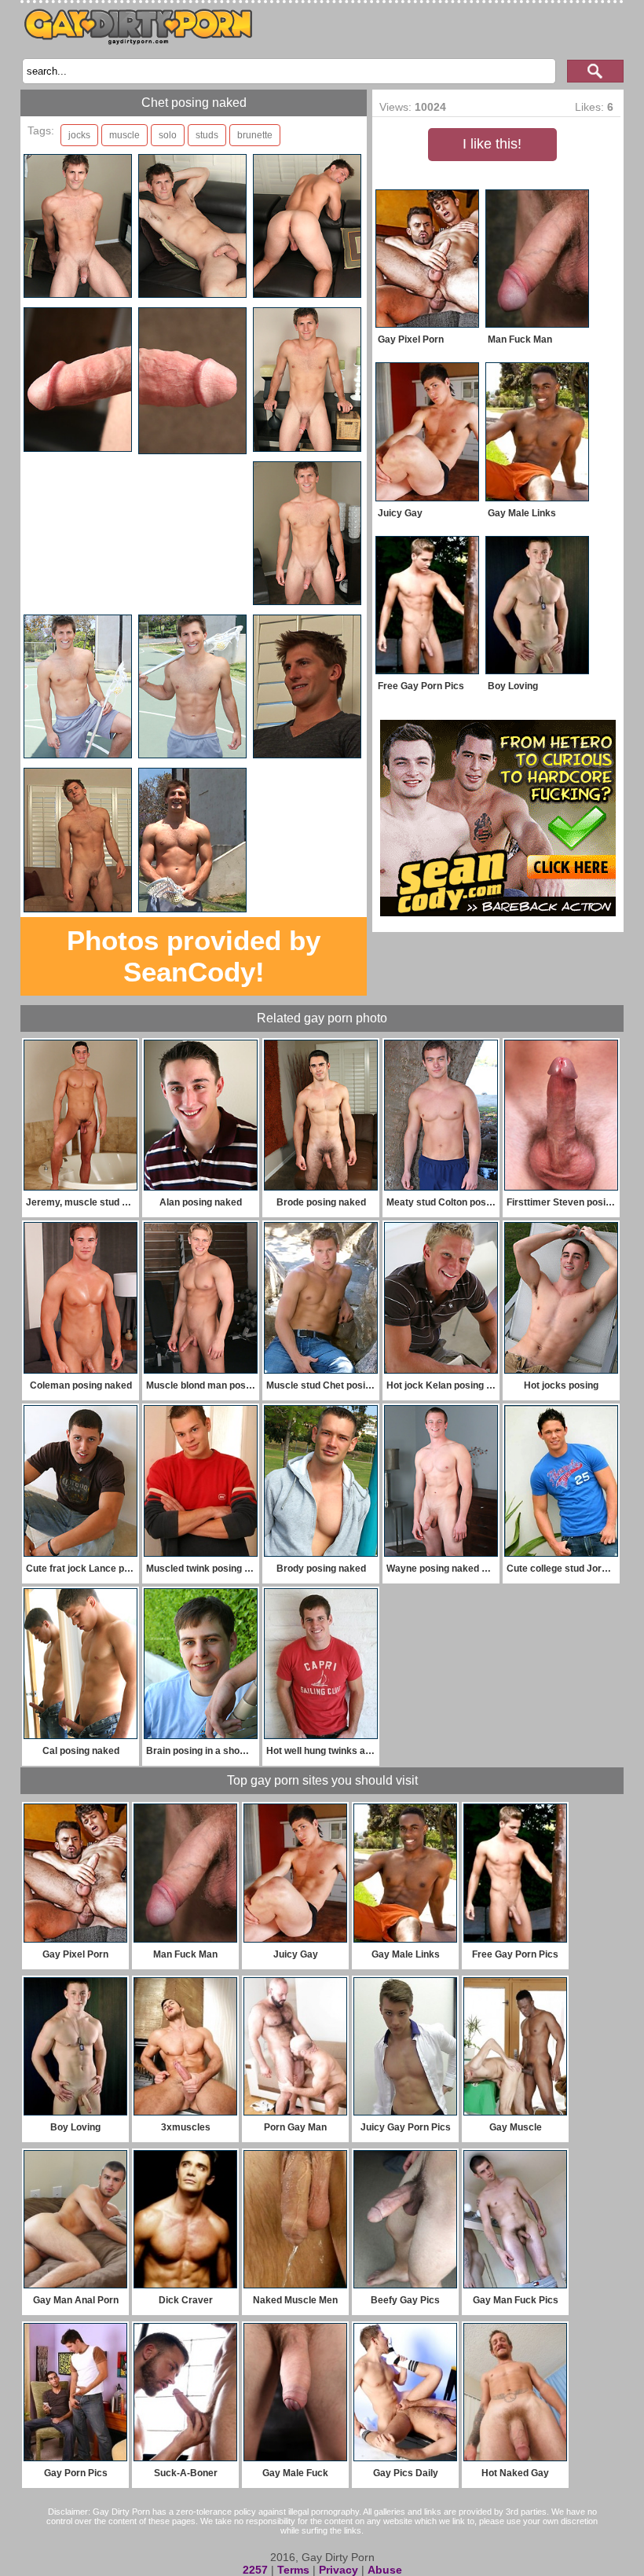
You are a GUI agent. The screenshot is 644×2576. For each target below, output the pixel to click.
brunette (255, 135)
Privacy (338, 2570)
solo (168, 135)
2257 (255, 2570)
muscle (124, 135)
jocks (79, 135)
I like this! (492, 144)
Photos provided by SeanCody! (194, 956)
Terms (293, 2570)
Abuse (385, 2570)
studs (207, 135)
